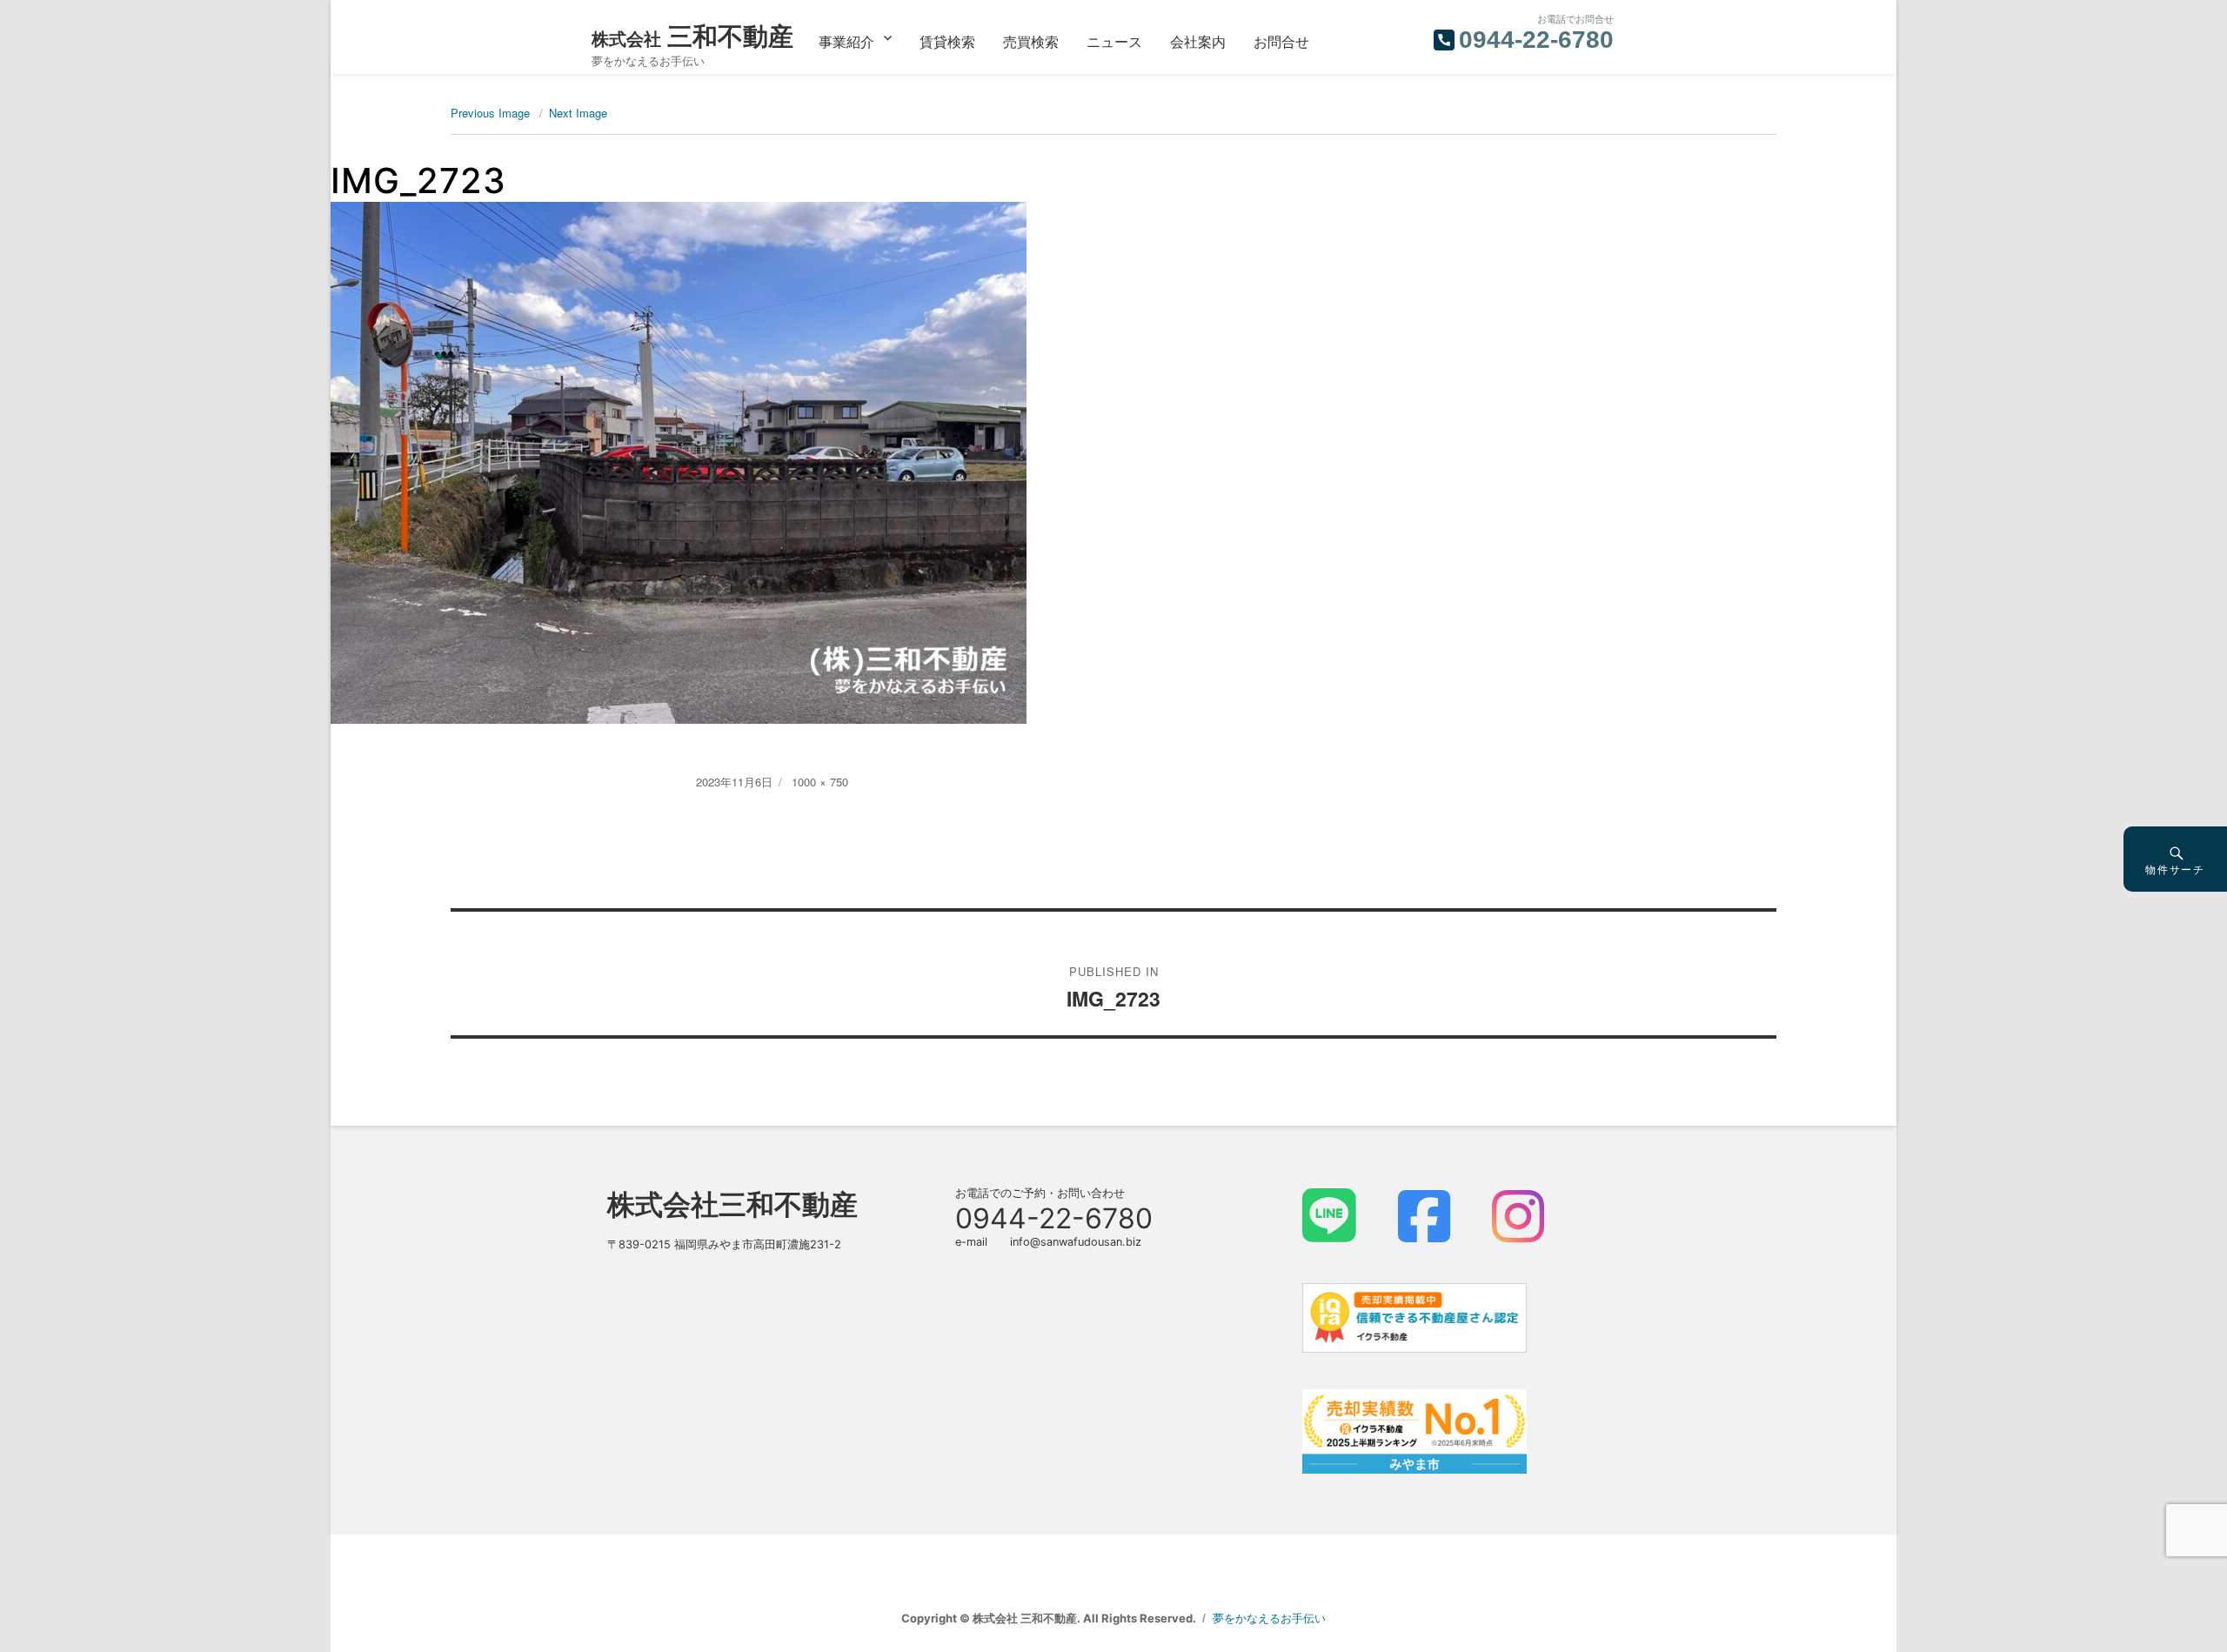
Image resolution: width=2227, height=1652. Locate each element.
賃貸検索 (947, 41)
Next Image (578, 113)
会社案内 (1198, 41)
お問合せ (1281, 41)
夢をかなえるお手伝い (1269, 1618)
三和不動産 (692, 36)
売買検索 (1031, 41)
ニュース (1114, 41)
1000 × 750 (820, 782)
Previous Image (490, 113)
